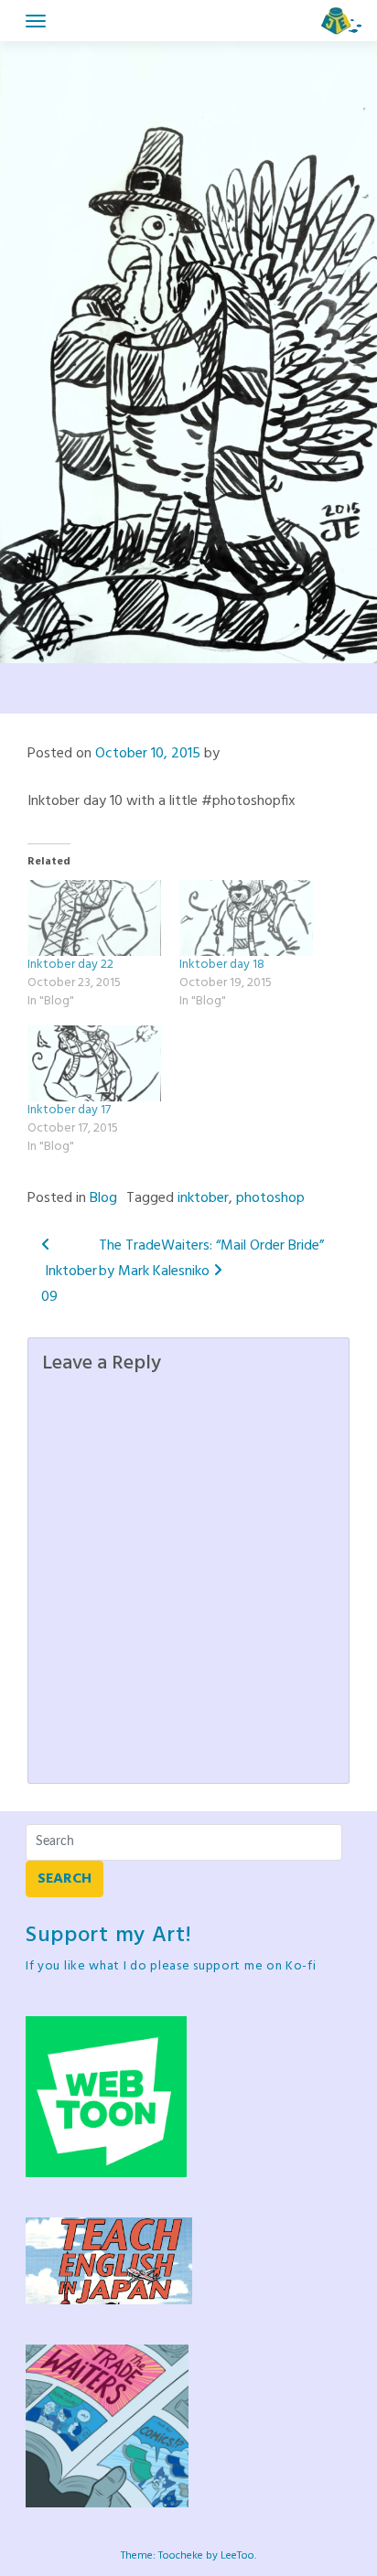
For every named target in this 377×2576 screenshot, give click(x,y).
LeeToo (237, 2556)
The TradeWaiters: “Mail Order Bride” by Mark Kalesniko (211, 1259)
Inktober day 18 (222, 965)
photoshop (270, 1198)
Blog (103, 1198)
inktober (203, 1198)
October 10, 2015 (148, 754)
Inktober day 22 (70, 965)
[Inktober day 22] (94, 918)
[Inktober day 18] (246, 918)
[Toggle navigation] (36, 21)
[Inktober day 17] (94, 1063)
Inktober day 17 (69, 1110)
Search (65, 1879)
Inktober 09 (69, 1284)
